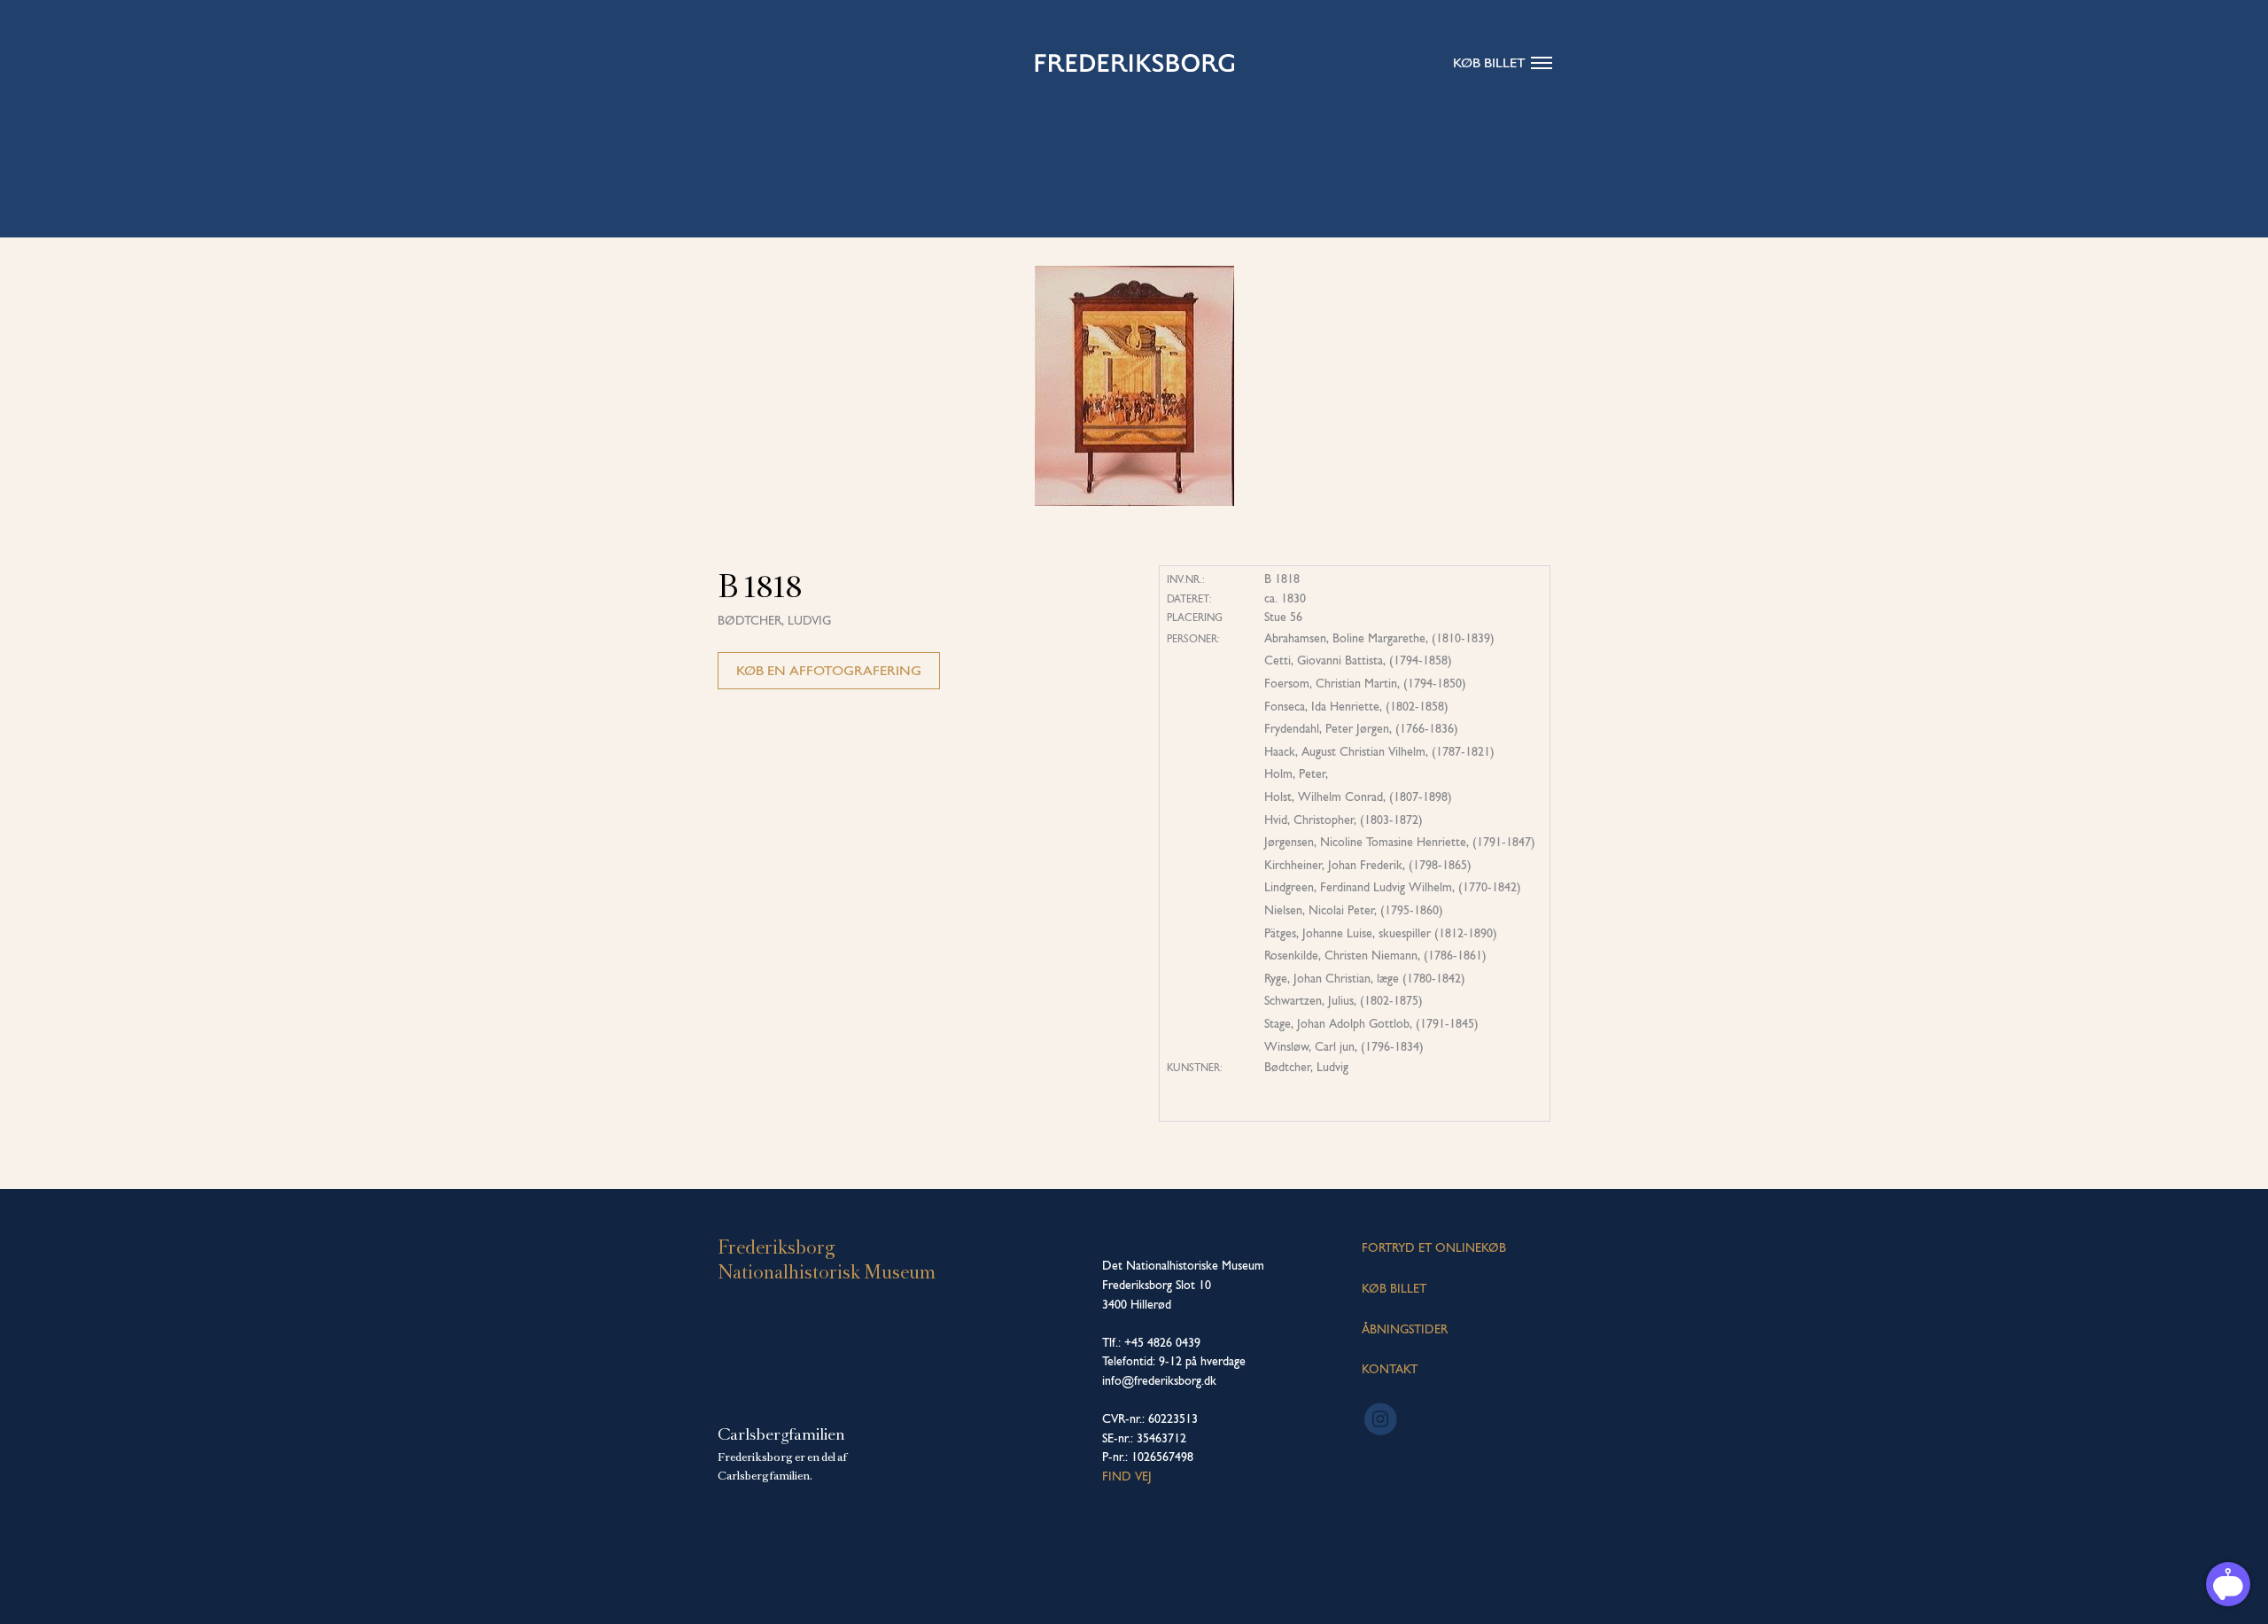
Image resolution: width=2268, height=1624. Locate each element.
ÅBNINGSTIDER (1405, 1329)
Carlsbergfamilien (781, 1434)
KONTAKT (1390, 1369)
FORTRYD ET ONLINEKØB (1434, 1247)
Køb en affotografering (829, 670)
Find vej (1127, 1476)
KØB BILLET (1394, 1288)
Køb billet (1489, 62)
